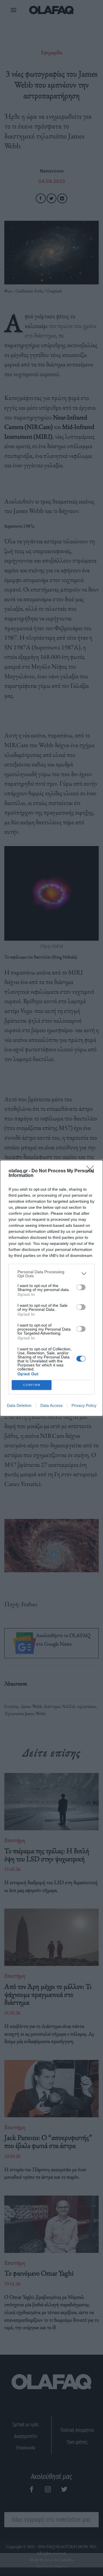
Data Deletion (19, 1405)
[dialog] (51, 1288)
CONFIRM (32, 1385)
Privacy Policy (84, 1405)
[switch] (81, 1287)
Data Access (51, 1405)
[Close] (92, 1171)
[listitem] (51, 1274)
